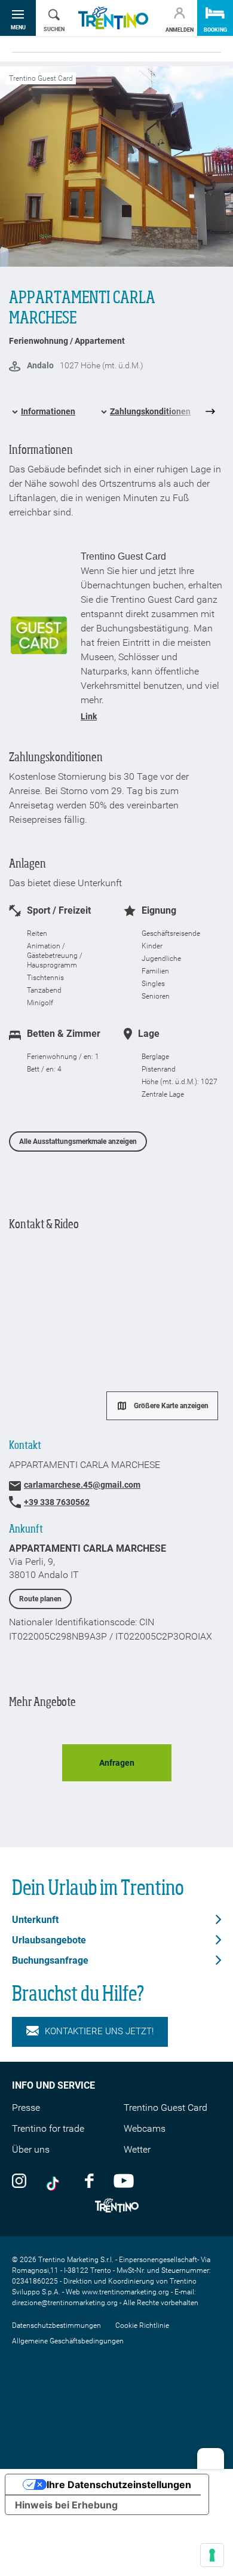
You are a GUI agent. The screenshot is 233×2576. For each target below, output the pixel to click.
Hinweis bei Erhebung (66, 2505)
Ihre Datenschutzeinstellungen (119, 2485)
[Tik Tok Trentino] (56, 2180)
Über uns (31, 2149)
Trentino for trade (48, 2128)
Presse (26, 2108)
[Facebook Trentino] (89, 2180)
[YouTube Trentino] (124, 2180)
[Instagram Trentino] (19, 2180)
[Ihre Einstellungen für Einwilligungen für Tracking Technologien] (212, 2555)
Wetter (137, 2149)
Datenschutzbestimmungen (56, 2325)
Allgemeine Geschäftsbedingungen (68, 2341)
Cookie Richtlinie (142, 2325)
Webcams (145, 2128)
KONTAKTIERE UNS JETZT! (99, 2031)
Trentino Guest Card (165, 2108)
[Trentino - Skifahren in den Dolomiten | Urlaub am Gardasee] (113, 18)
